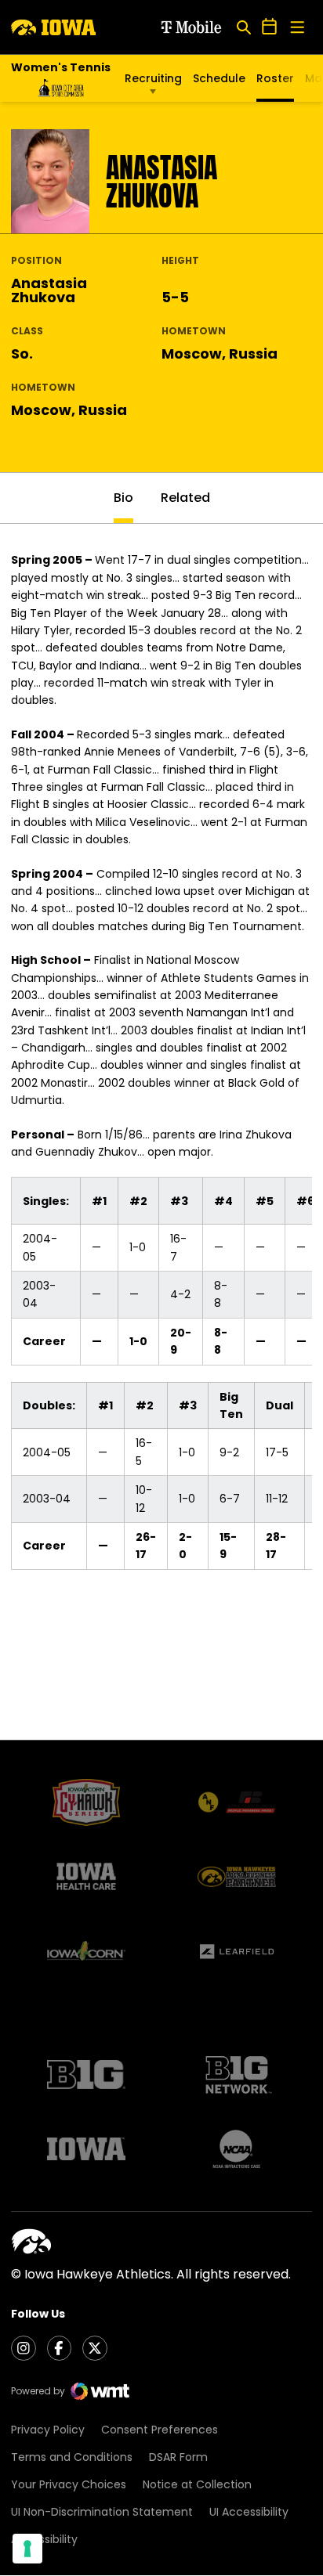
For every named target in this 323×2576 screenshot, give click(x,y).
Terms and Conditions (72, 2457)
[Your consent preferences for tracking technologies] (27, 2549)
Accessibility (44, 2539)
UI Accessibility (249, 2512)
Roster (275, 78)
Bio (123, 498)
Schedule (219, 78)
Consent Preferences (160, 2430)
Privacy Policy (48, 2430)
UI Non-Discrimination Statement (102, 2512)
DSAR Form (178, 2457)
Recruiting (153, 78)
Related (185, 498)
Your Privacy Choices (69, 2484)
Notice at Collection (197, 2484)
